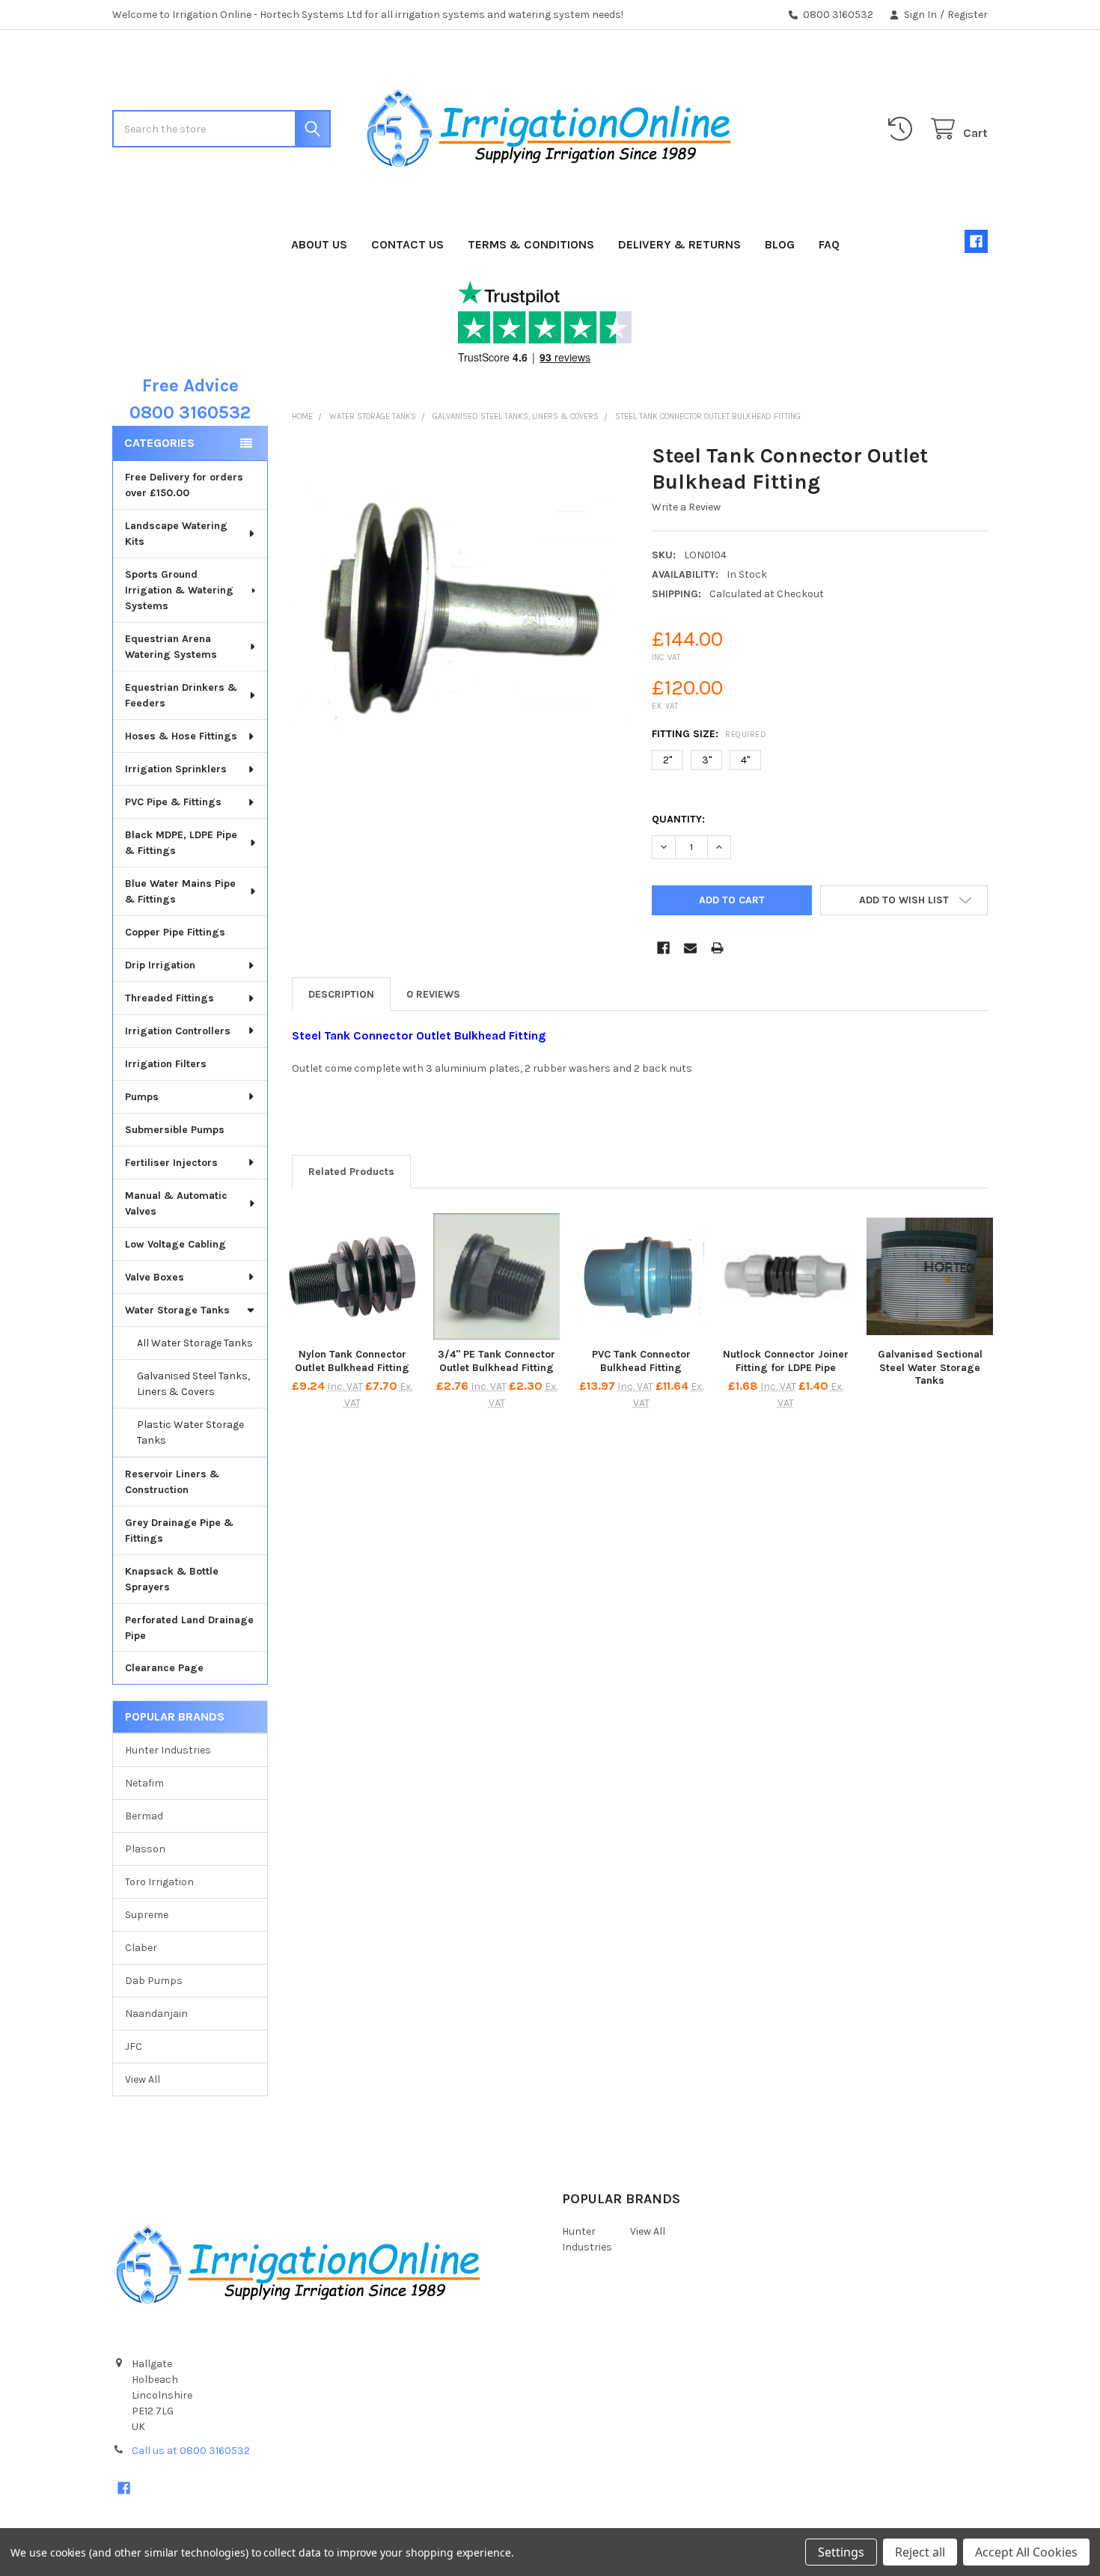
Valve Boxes (155, 1277)
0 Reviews (433, 994)
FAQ (829, 244)
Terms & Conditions (531, 244)
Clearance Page (164, 1668)
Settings (841, 2552)
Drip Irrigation (160, 965)
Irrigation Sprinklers (176, 769)
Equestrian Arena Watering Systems (171, 647)
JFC (134, 2047)
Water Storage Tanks (177, 1310)
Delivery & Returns (679, 244)
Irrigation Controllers (178, 1031)
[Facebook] (976, 241)
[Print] (717, 948)
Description (341, 994)
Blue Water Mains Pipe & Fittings (180, 891)
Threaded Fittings (169, 998)
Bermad (144, 1816)
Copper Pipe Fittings (175, 932)
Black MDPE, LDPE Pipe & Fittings (181, 843)
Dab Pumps (154, 1981)
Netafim (144, 1783)
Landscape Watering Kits (176, 534)
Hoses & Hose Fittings (181, 736)
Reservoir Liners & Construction (172, 1482)
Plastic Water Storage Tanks (190, 1432)
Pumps (142, 1097)
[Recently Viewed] (903, 129)
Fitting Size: (709, 734)
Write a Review (686, 507)
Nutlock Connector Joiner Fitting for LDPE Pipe (786, 1361)
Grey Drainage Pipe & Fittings (179, 1530)
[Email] (690, 948)
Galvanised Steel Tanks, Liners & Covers (193, 1384)
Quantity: (678, 819)
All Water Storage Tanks (195, 1343)
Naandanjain (156, 2014)
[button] (904, 900)
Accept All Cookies (1026, 2552)
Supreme (147, 1915)
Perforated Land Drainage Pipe (189, 1628)
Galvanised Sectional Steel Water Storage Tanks (930, 1367)
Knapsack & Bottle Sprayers (172, 1579)
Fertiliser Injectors (171, 1163)
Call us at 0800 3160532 (191, 2451)
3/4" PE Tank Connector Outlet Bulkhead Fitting (496, 1361)
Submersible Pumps (175, 1130)
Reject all (920, 2552)
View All (143, 2079)
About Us (319, 244)
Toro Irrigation (159, 1882)
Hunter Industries (168, 1750)
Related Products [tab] (351, 1172)
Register (968, 15)
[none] (460, 610)
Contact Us (407, 244)
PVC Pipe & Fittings (173, 802)
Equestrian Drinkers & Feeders (181, 695)
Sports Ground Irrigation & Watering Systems (179, 590)
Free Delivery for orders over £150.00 (184, 485)
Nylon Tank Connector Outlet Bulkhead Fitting (352, 1361)
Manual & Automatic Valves (176, 1203)
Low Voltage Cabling (175, 1244)
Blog (780, 244)
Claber (141, 1948)
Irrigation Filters (166, 1064)
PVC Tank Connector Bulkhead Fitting (641, 1361)
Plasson (145, 1849)
